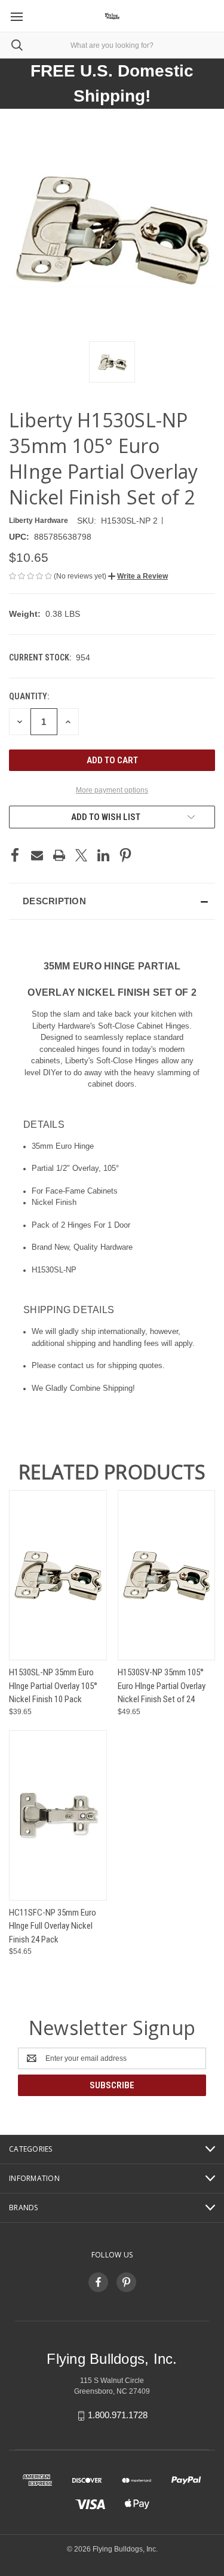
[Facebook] (15, 855)
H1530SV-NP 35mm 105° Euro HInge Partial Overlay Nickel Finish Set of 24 (162, 1686)
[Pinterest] (125, 855)
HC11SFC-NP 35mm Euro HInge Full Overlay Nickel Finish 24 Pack (53, 1926)
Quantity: (29, 696)
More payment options (112, 790)
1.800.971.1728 (118, 2415)
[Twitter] (81, 855)
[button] (138, 576)
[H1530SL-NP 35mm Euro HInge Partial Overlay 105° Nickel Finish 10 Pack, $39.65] (58, 1575)
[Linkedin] (103, 855)
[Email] (37, 855)
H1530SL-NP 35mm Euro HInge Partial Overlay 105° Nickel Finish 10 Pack (53, 1686)
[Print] (59, 855)
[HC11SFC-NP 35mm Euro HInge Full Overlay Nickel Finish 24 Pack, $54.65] (58, 1815)
